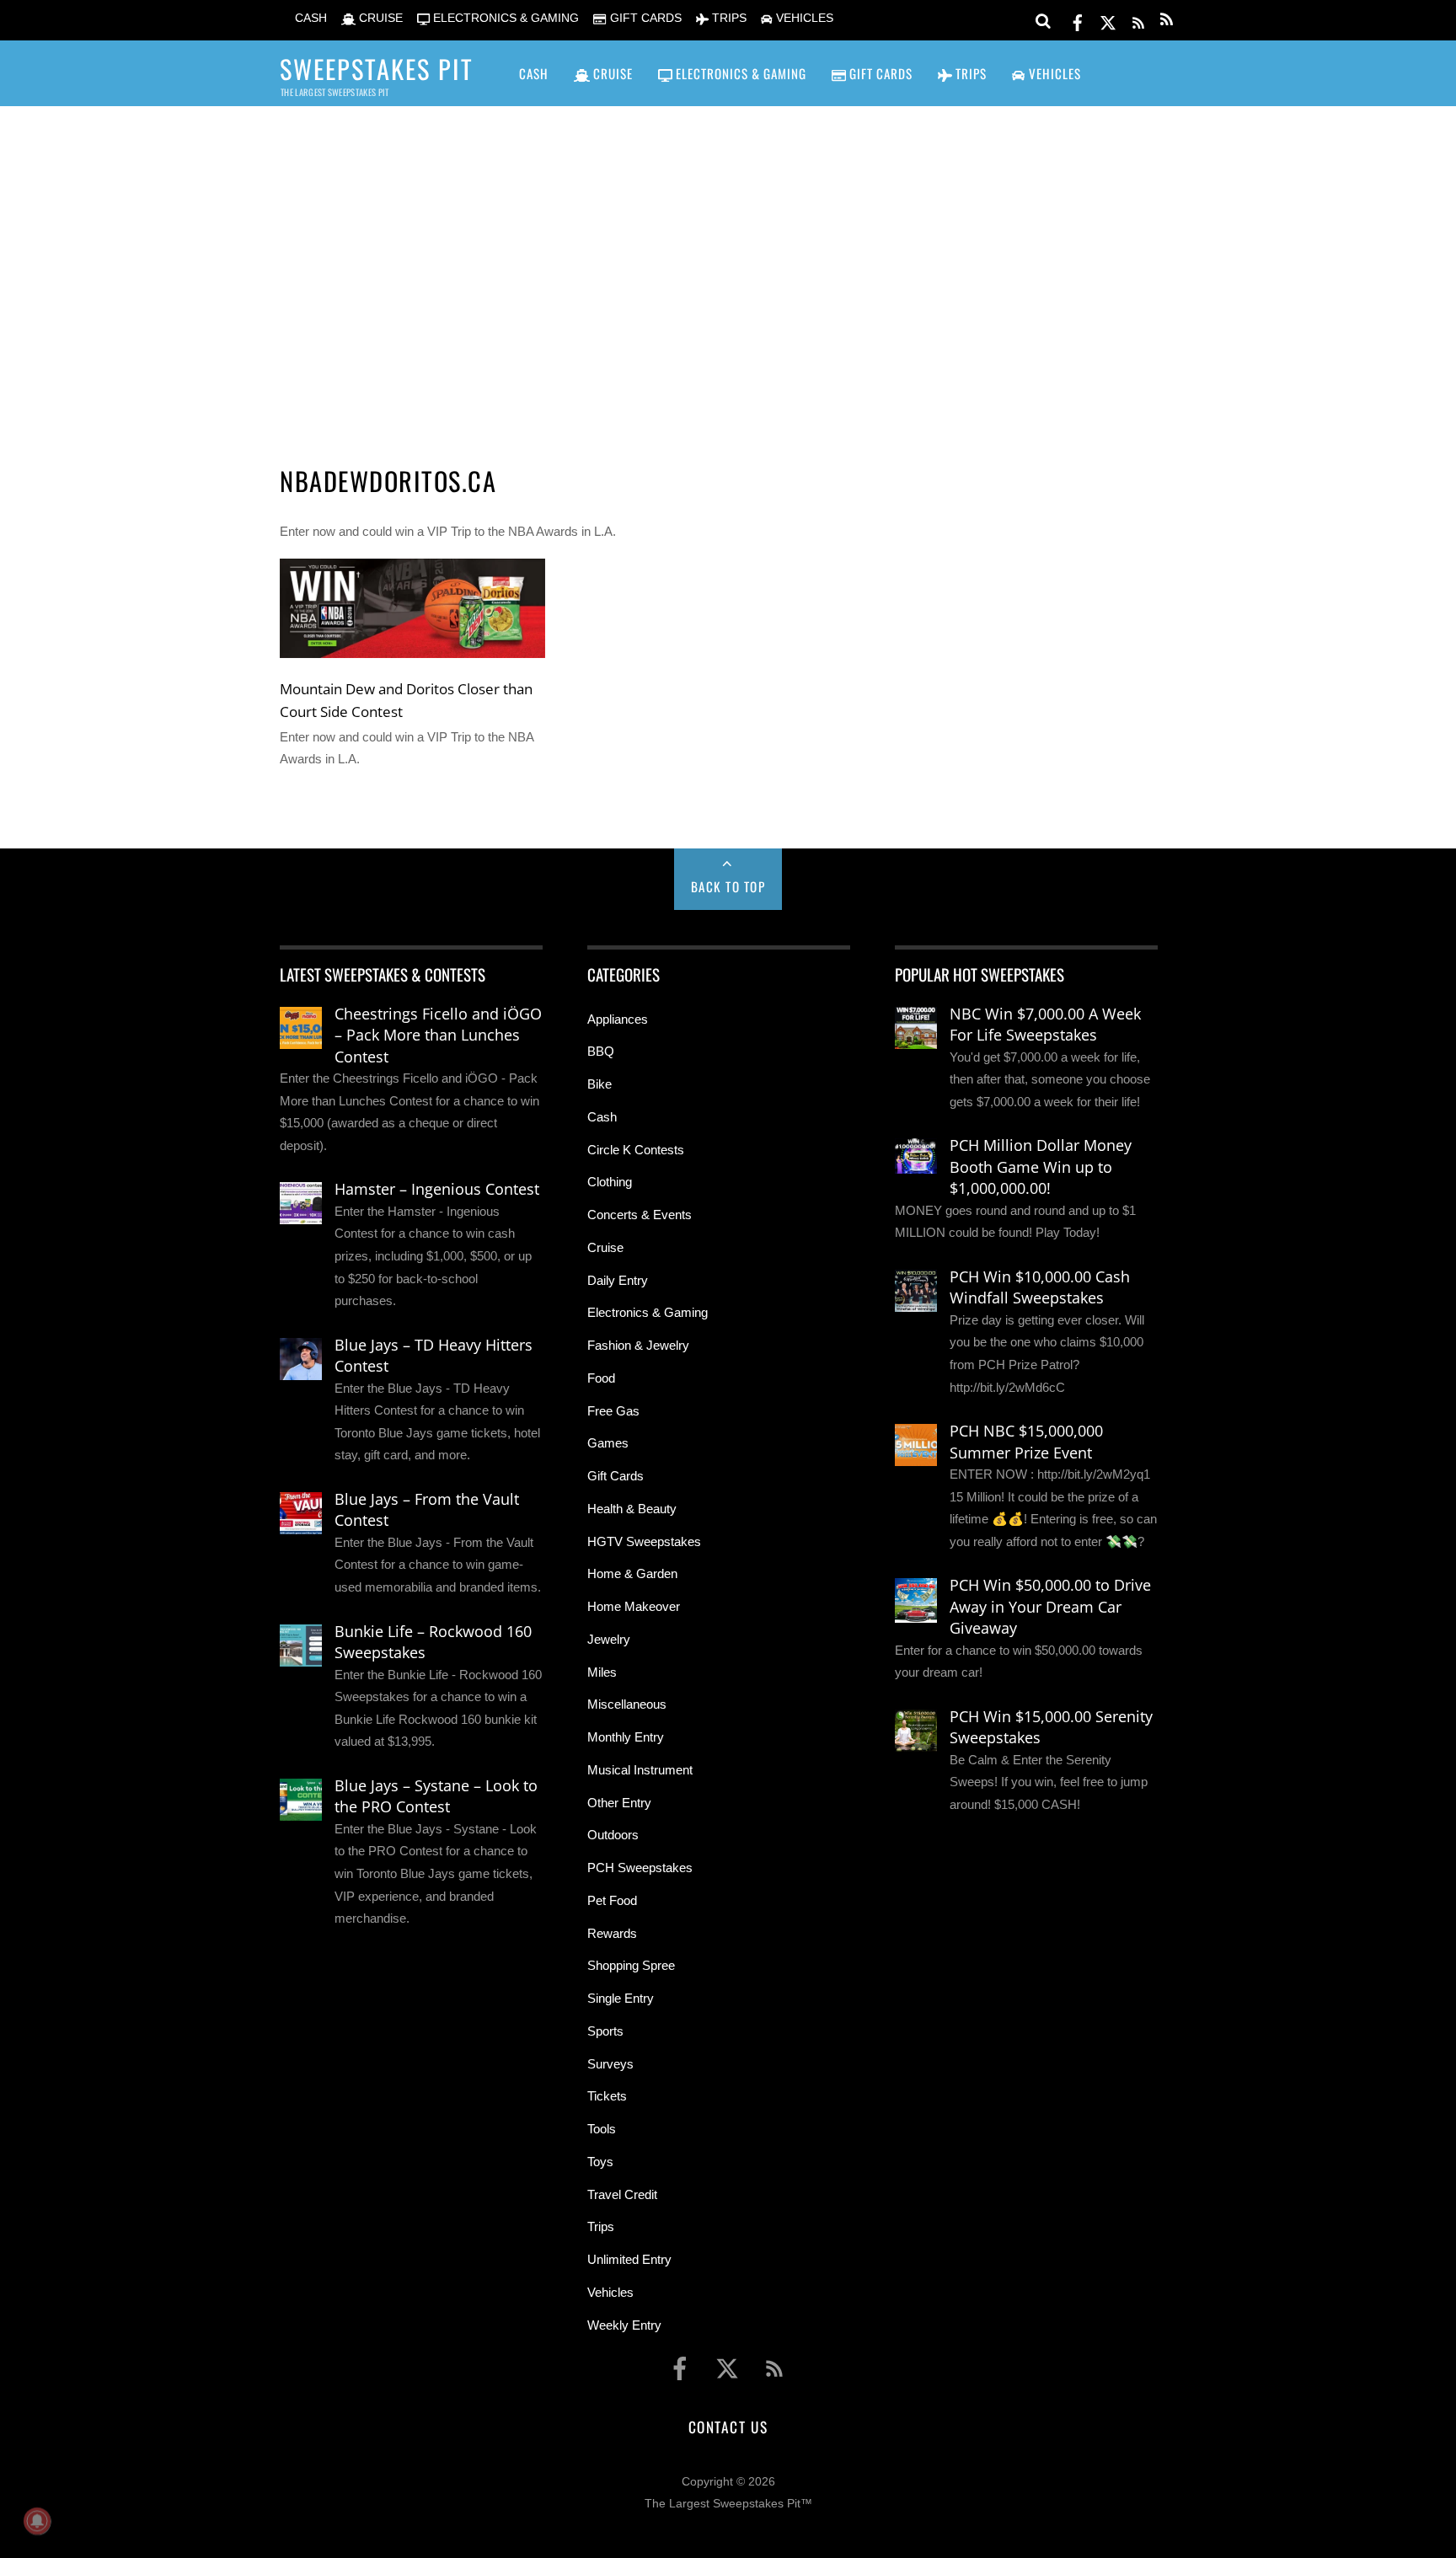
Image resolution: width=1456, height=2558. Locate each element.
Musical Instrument (640, 1770)
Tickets (607, 2096)
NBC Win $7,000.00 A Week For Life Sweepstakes (1045, 1025)
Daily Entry (618, 1280)
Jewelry (609, 1639)
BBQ (601, 1051)
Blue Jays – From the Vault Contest (427, 1510)
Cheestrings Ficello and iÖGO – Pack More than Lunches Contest (438, 1035)
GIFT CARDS (644, 18)
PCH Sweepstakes (640, 1868)
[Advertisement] (728, 262)
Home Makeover (634, 1606)
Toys (600, 2162)
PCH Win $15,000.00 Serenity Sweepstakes (1051, 1727)
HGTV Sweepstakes (644, 1541)
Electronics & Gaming (648, 1312)
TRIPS (728, 18)
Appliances (618, 1019)
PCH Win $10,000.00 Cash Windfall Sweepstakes (1040, 1287)
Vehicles (610, 2292)
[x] (1108, 20)
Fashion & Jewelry (638, 1345)
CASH (309, 18)
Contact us (728, 2427)
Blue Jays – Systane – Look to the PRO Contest (436, 1796)
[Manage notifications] (37, 2521)
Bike (600, 1084)
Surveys (610, 2064)
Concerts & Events (640, 1215)
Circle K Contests (636, 1150)
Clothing (610, 1182)
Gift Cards (616, 1476)
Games (608, 1443)
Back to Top (728, 886)
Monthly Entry (626, 1737)
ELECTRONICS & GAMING (504, 18)
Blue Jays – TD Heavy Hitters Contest (434, 1356)
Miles (602, 1672)
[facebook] (1078, 20)
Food (601, 1378)
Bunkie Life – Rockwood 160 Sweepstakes (433, 1642)
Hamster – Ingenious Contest (437, 1189)
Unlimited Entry (629, 2259)
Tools (602, 2129)
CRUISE (379, 18)
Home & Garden (632, 1573)
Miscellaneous (627, 1704)
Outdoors (613, 1835)
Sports (605, 2031)
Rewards (612, 1933)
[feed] (1138, 20)
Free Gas (613, 1411)
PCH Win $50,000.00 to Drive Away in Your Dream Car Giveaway (1050, 1606)
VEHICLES (803, 18)
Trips (601, 2226)
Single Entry (621, 1998)
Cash (602, 1117)
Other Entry (619, 1803)
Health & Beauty (632, 1509)
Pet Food (612, 1900)
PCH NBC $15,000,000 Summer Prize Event (1026, 1442)
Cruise (605, 1247)
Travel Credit (622, 2194)
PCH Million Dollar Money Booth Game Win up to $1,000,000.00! (1041, 1167)
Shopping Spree (631, 1965)
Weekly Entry (624, 2325)
